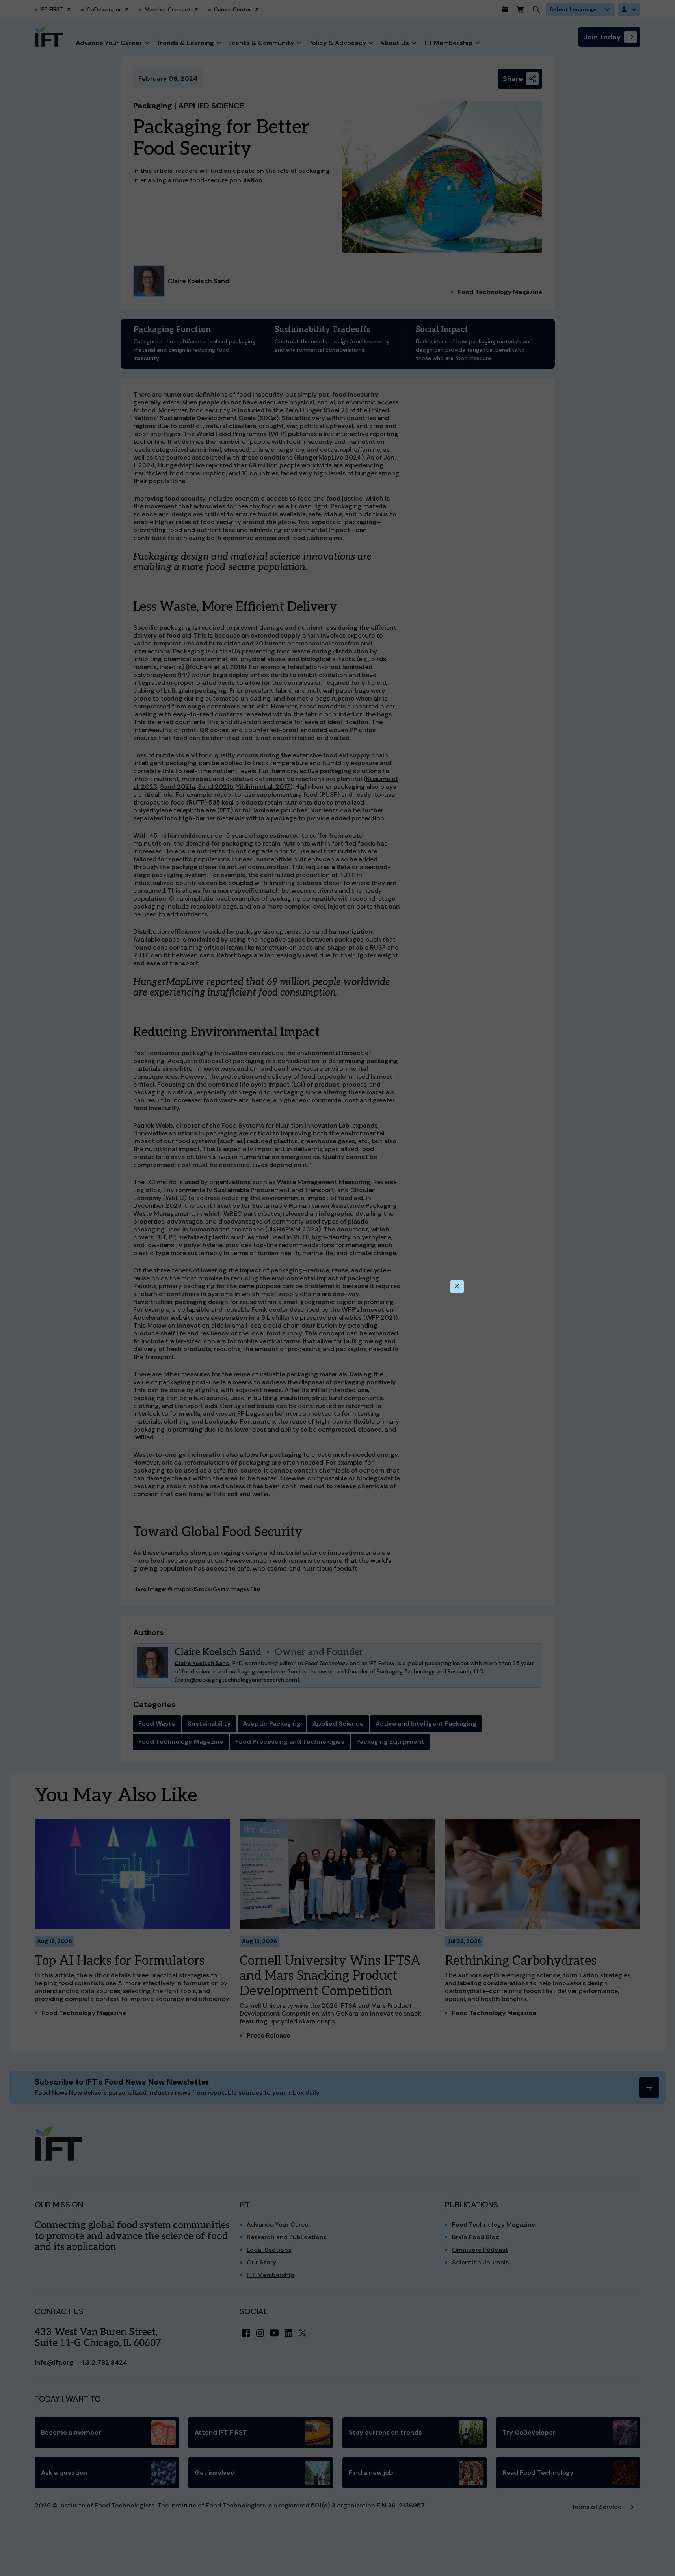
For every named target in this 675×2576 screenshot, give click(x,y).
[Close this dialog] (457, 1287)
